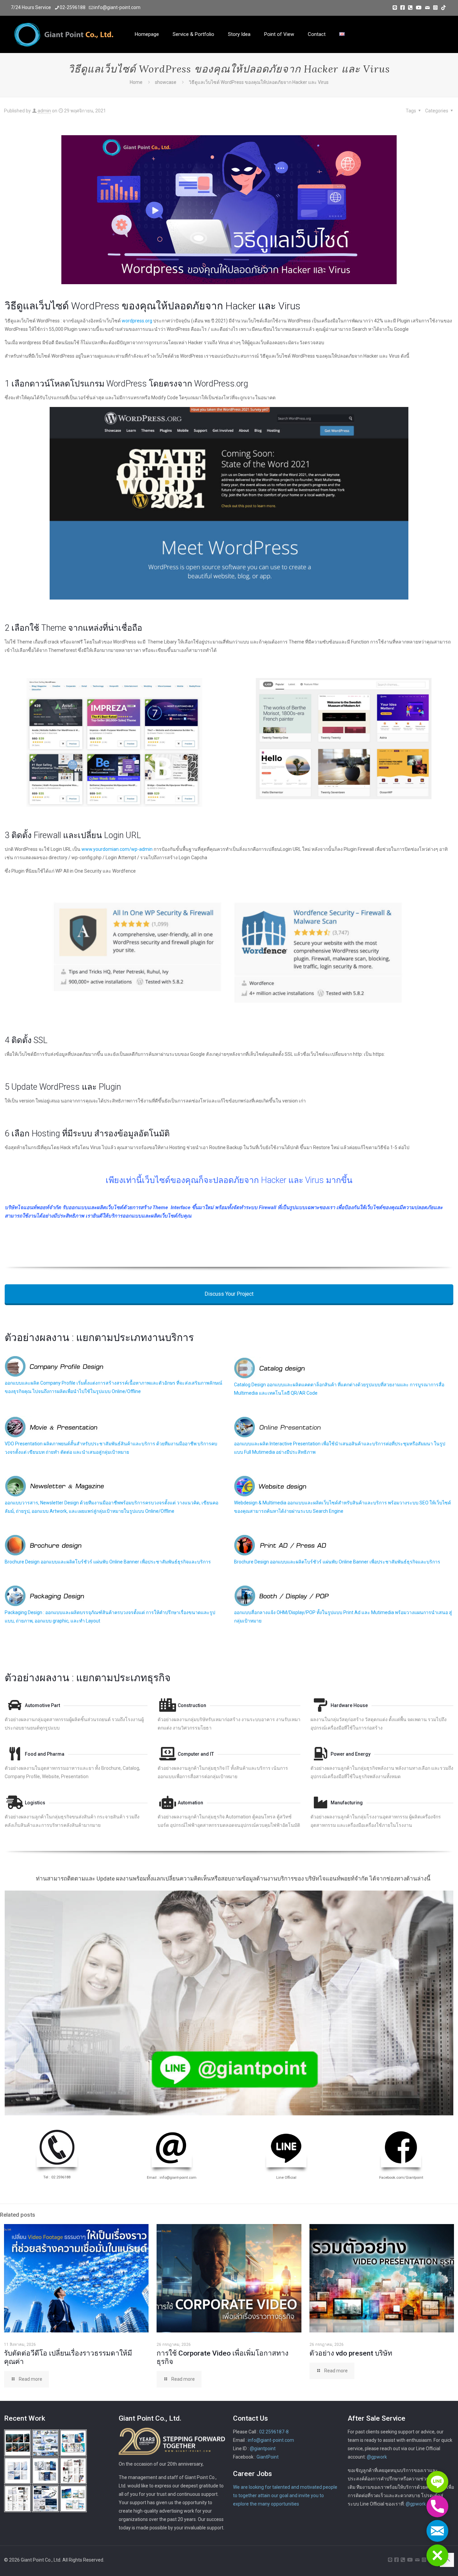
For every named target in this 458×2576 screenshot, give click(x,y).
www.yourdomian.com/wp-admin (117, 849)
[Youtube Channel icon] (419, 8)
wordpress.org (137, 321)
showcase (166, 82)
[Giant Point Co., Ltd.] (64, 34)
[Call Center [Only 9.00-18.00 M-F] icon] (410, 8)
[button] (437, 2555)
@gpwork (377, 2457)
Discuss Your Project (229, 1294)
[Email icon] (427, 8)
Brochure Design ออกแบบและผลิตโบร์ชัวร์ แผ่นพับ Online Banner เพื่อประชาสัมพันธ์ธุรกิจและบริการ (108, 1562)
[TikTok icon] (443, 8)
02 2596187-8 (274, 2432)
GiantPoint (268, 2457)
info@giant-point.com (117, 7)
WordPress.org (221, 384)
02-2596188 (73, 7)
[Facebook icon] (403, 8)
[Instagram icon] (435, 8)
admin (44, 111)
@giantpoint (263, 2449)
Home (136, 82)
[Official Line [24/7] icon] (395, 8)
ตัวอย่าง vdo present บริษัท (351, 2353)
